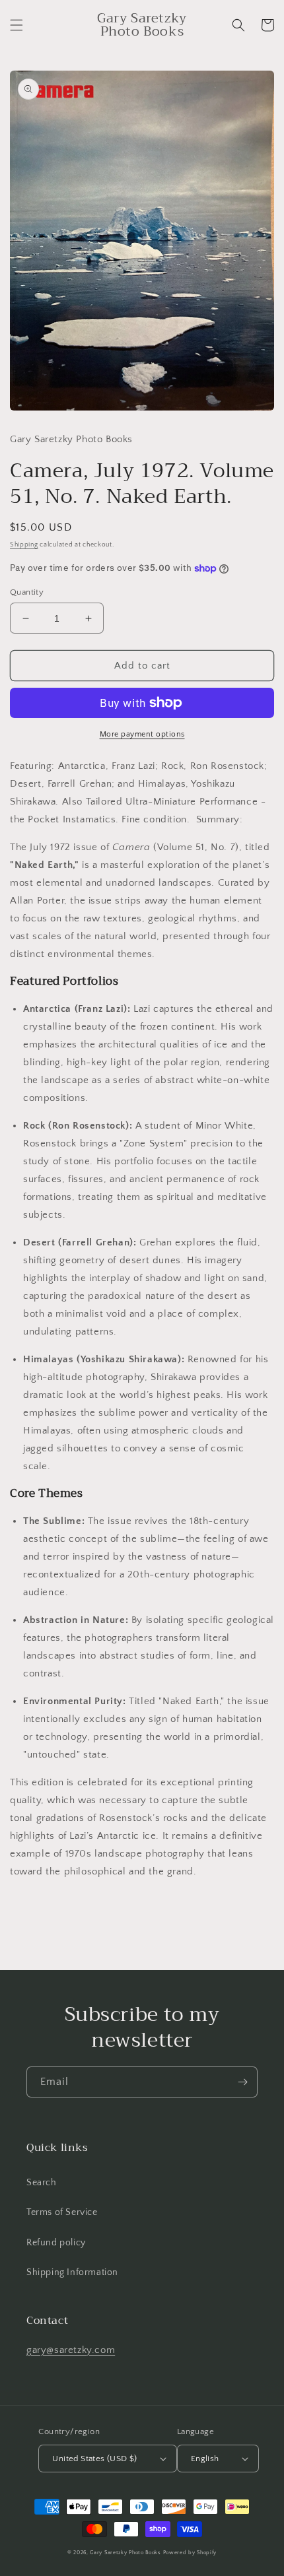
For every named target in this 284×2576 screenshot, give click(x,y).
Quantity (27, 592)
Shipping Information (72, 2272)
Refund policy (56, 2243)
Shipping (24, 545)
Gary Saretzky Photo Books (125, 2553)
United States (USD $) (94, 2459)
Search (42, 2183)
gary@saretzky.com (71, 2350)
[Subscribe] (242, 2082)
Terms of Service (62, 2212)
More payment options (142, 734)
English (205, 2459)
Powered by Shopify (190, 2553)
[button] (17, 25)
